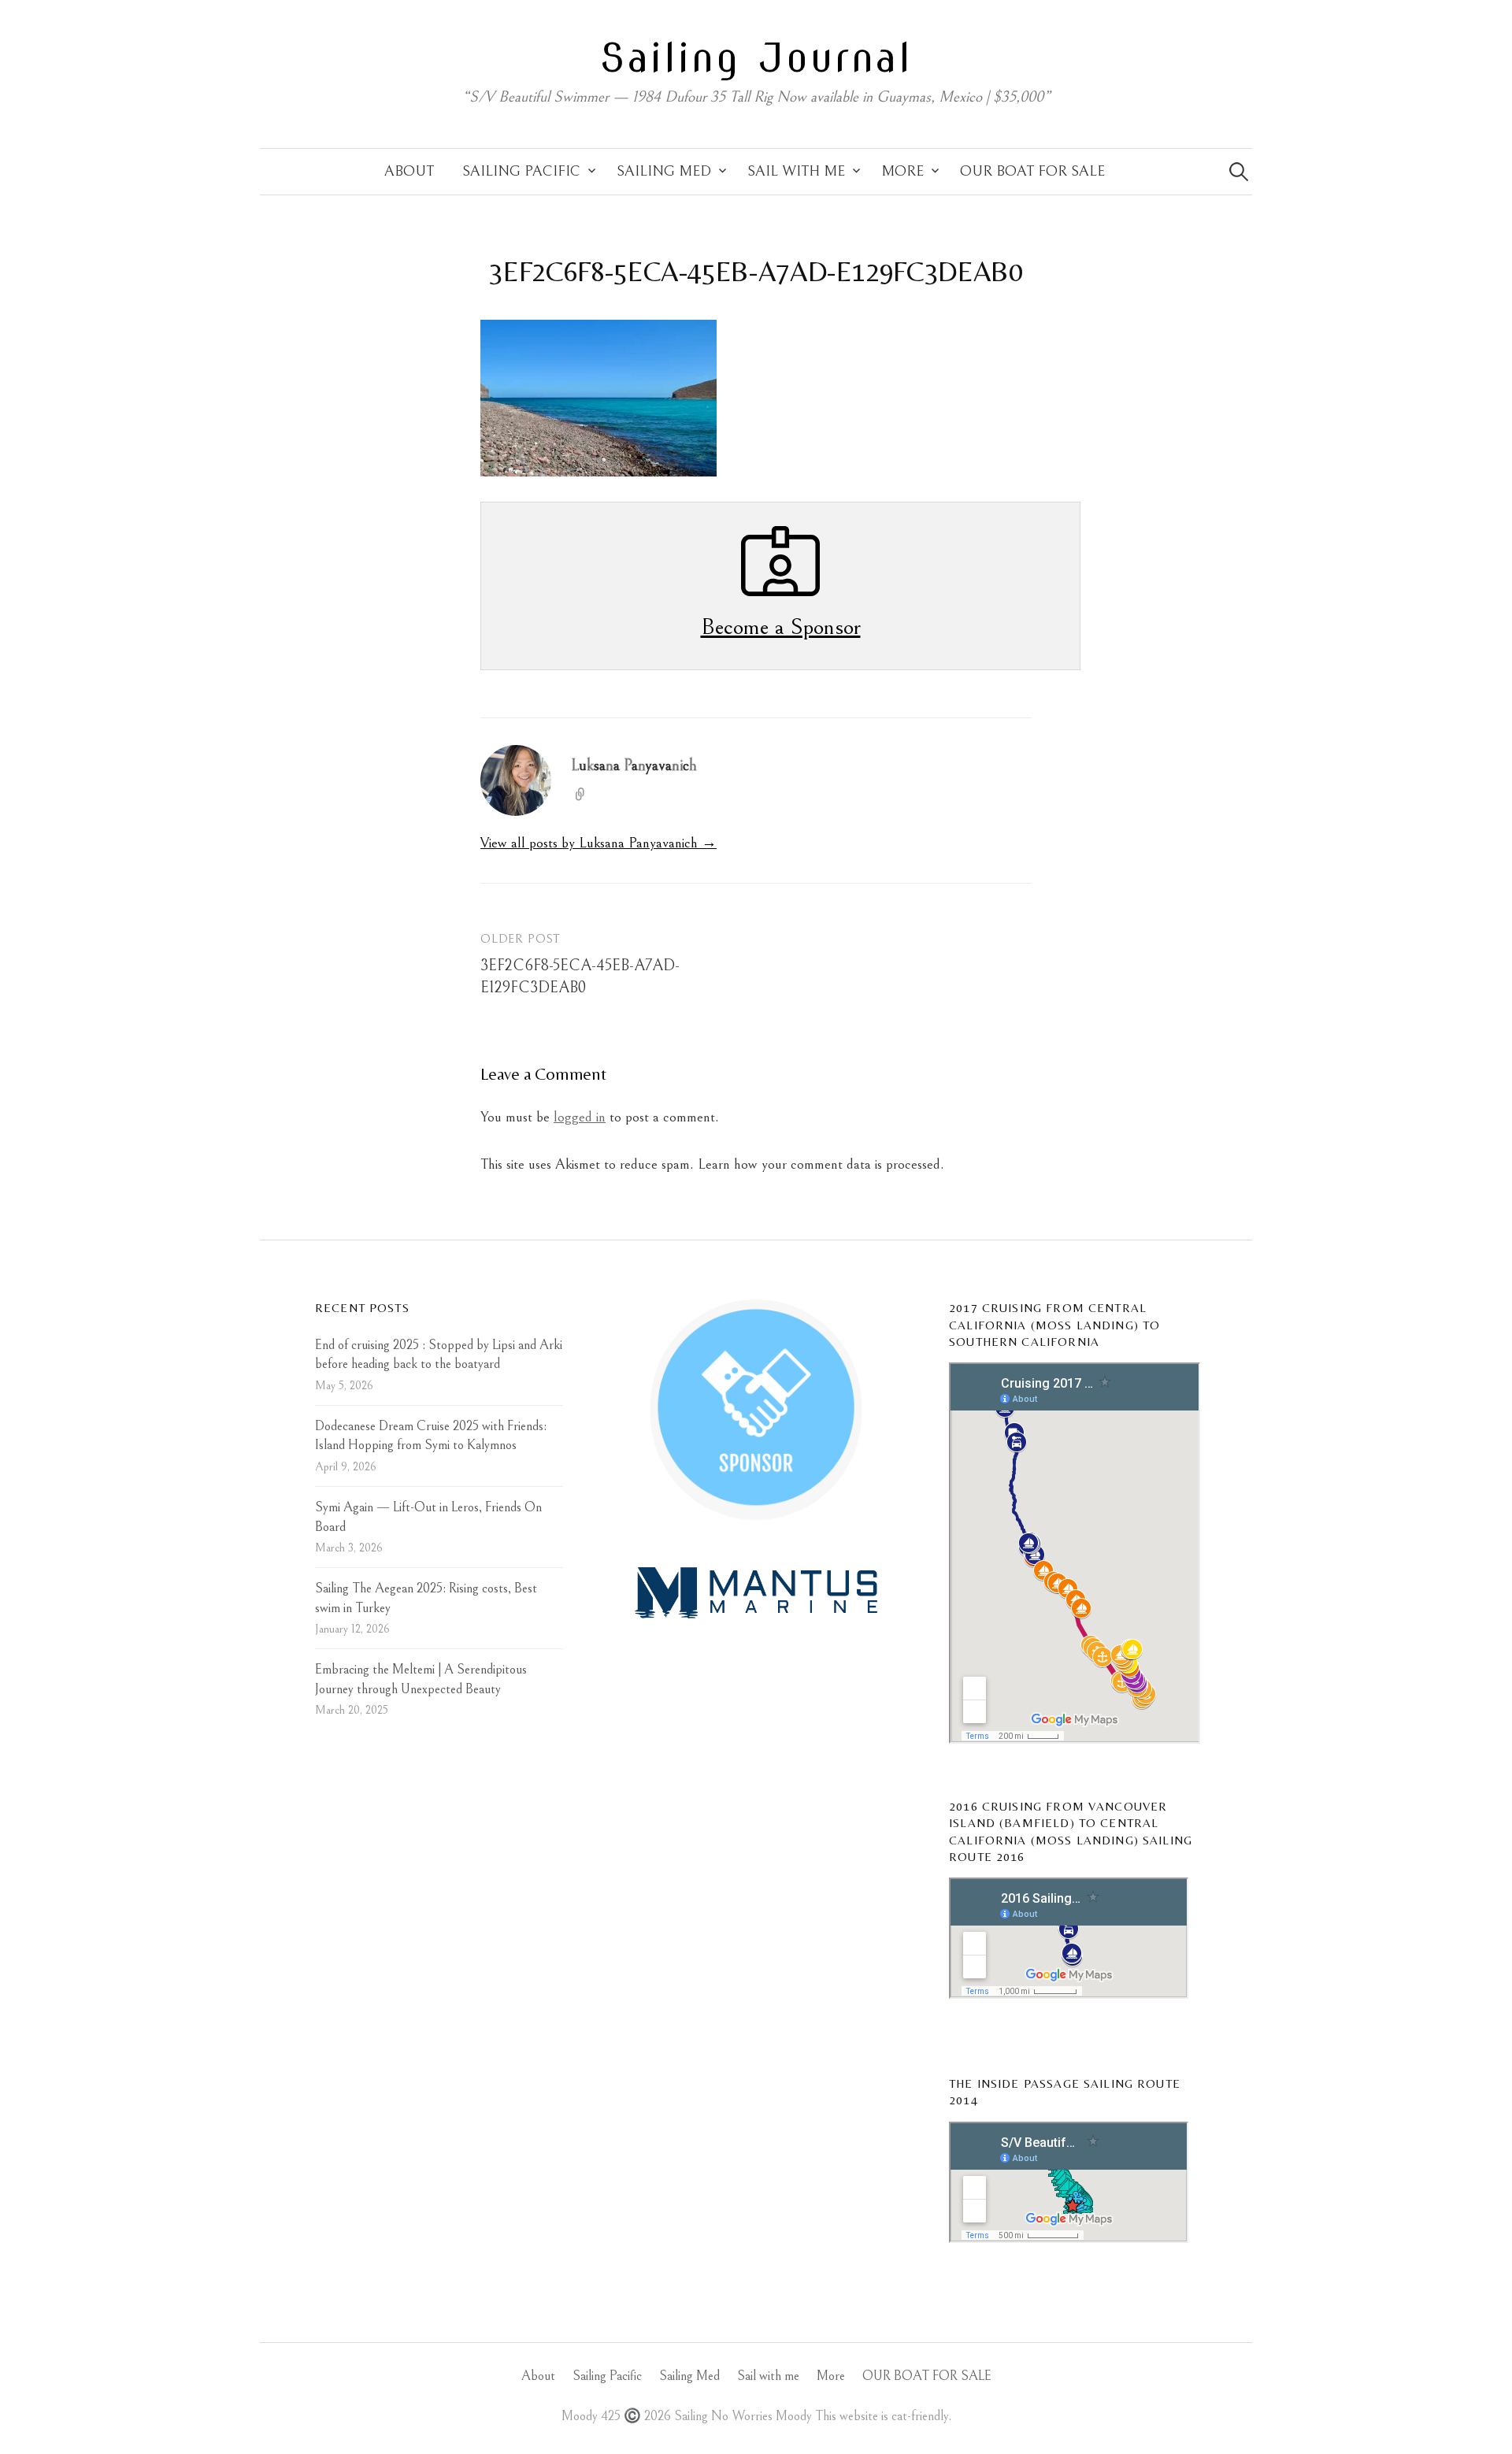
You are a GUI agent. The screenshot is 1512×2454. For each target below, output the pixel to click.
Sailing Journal (756, 57)
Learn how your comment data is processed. (821, 1164)
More (902, 171)
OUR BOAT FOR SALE (1032, 171)
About (409, 171)
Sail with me (796, 171)
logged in (580, 1117)
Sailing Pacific (521, 171)
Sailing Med (664, 171)
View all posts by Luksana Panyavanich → (598, 843)
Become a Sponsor (781, 627)
